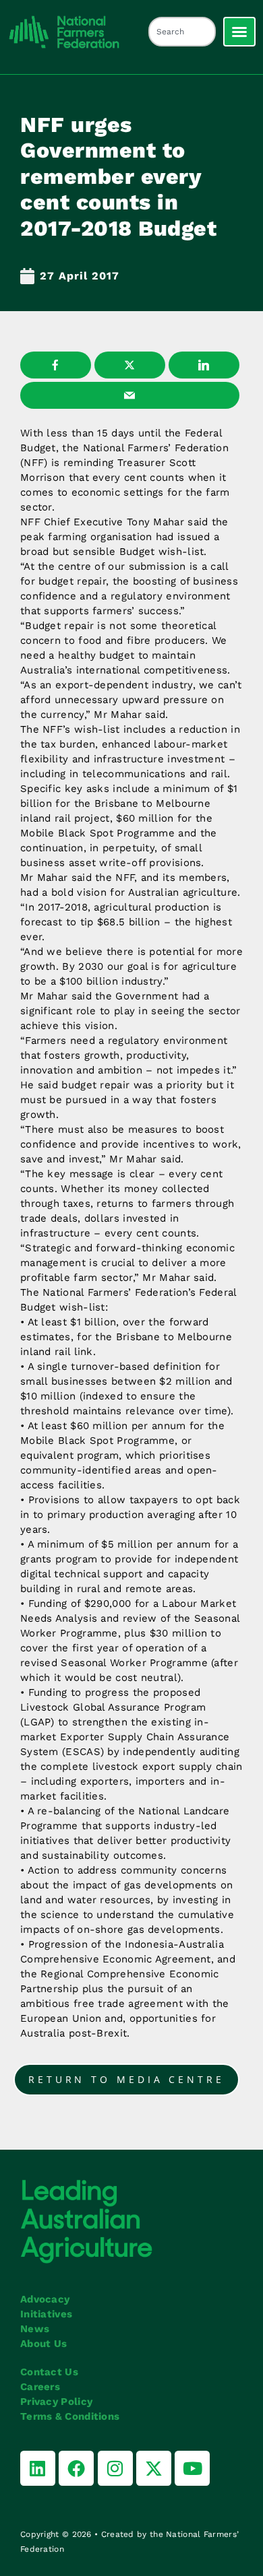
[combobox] (182, 32)
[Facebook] (76, 2468)
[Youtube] (192, 2468)
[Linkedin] (38, 2468)
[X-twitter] (154, 2468)
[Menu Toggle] (239, 32)
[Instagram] (115, 2468)
